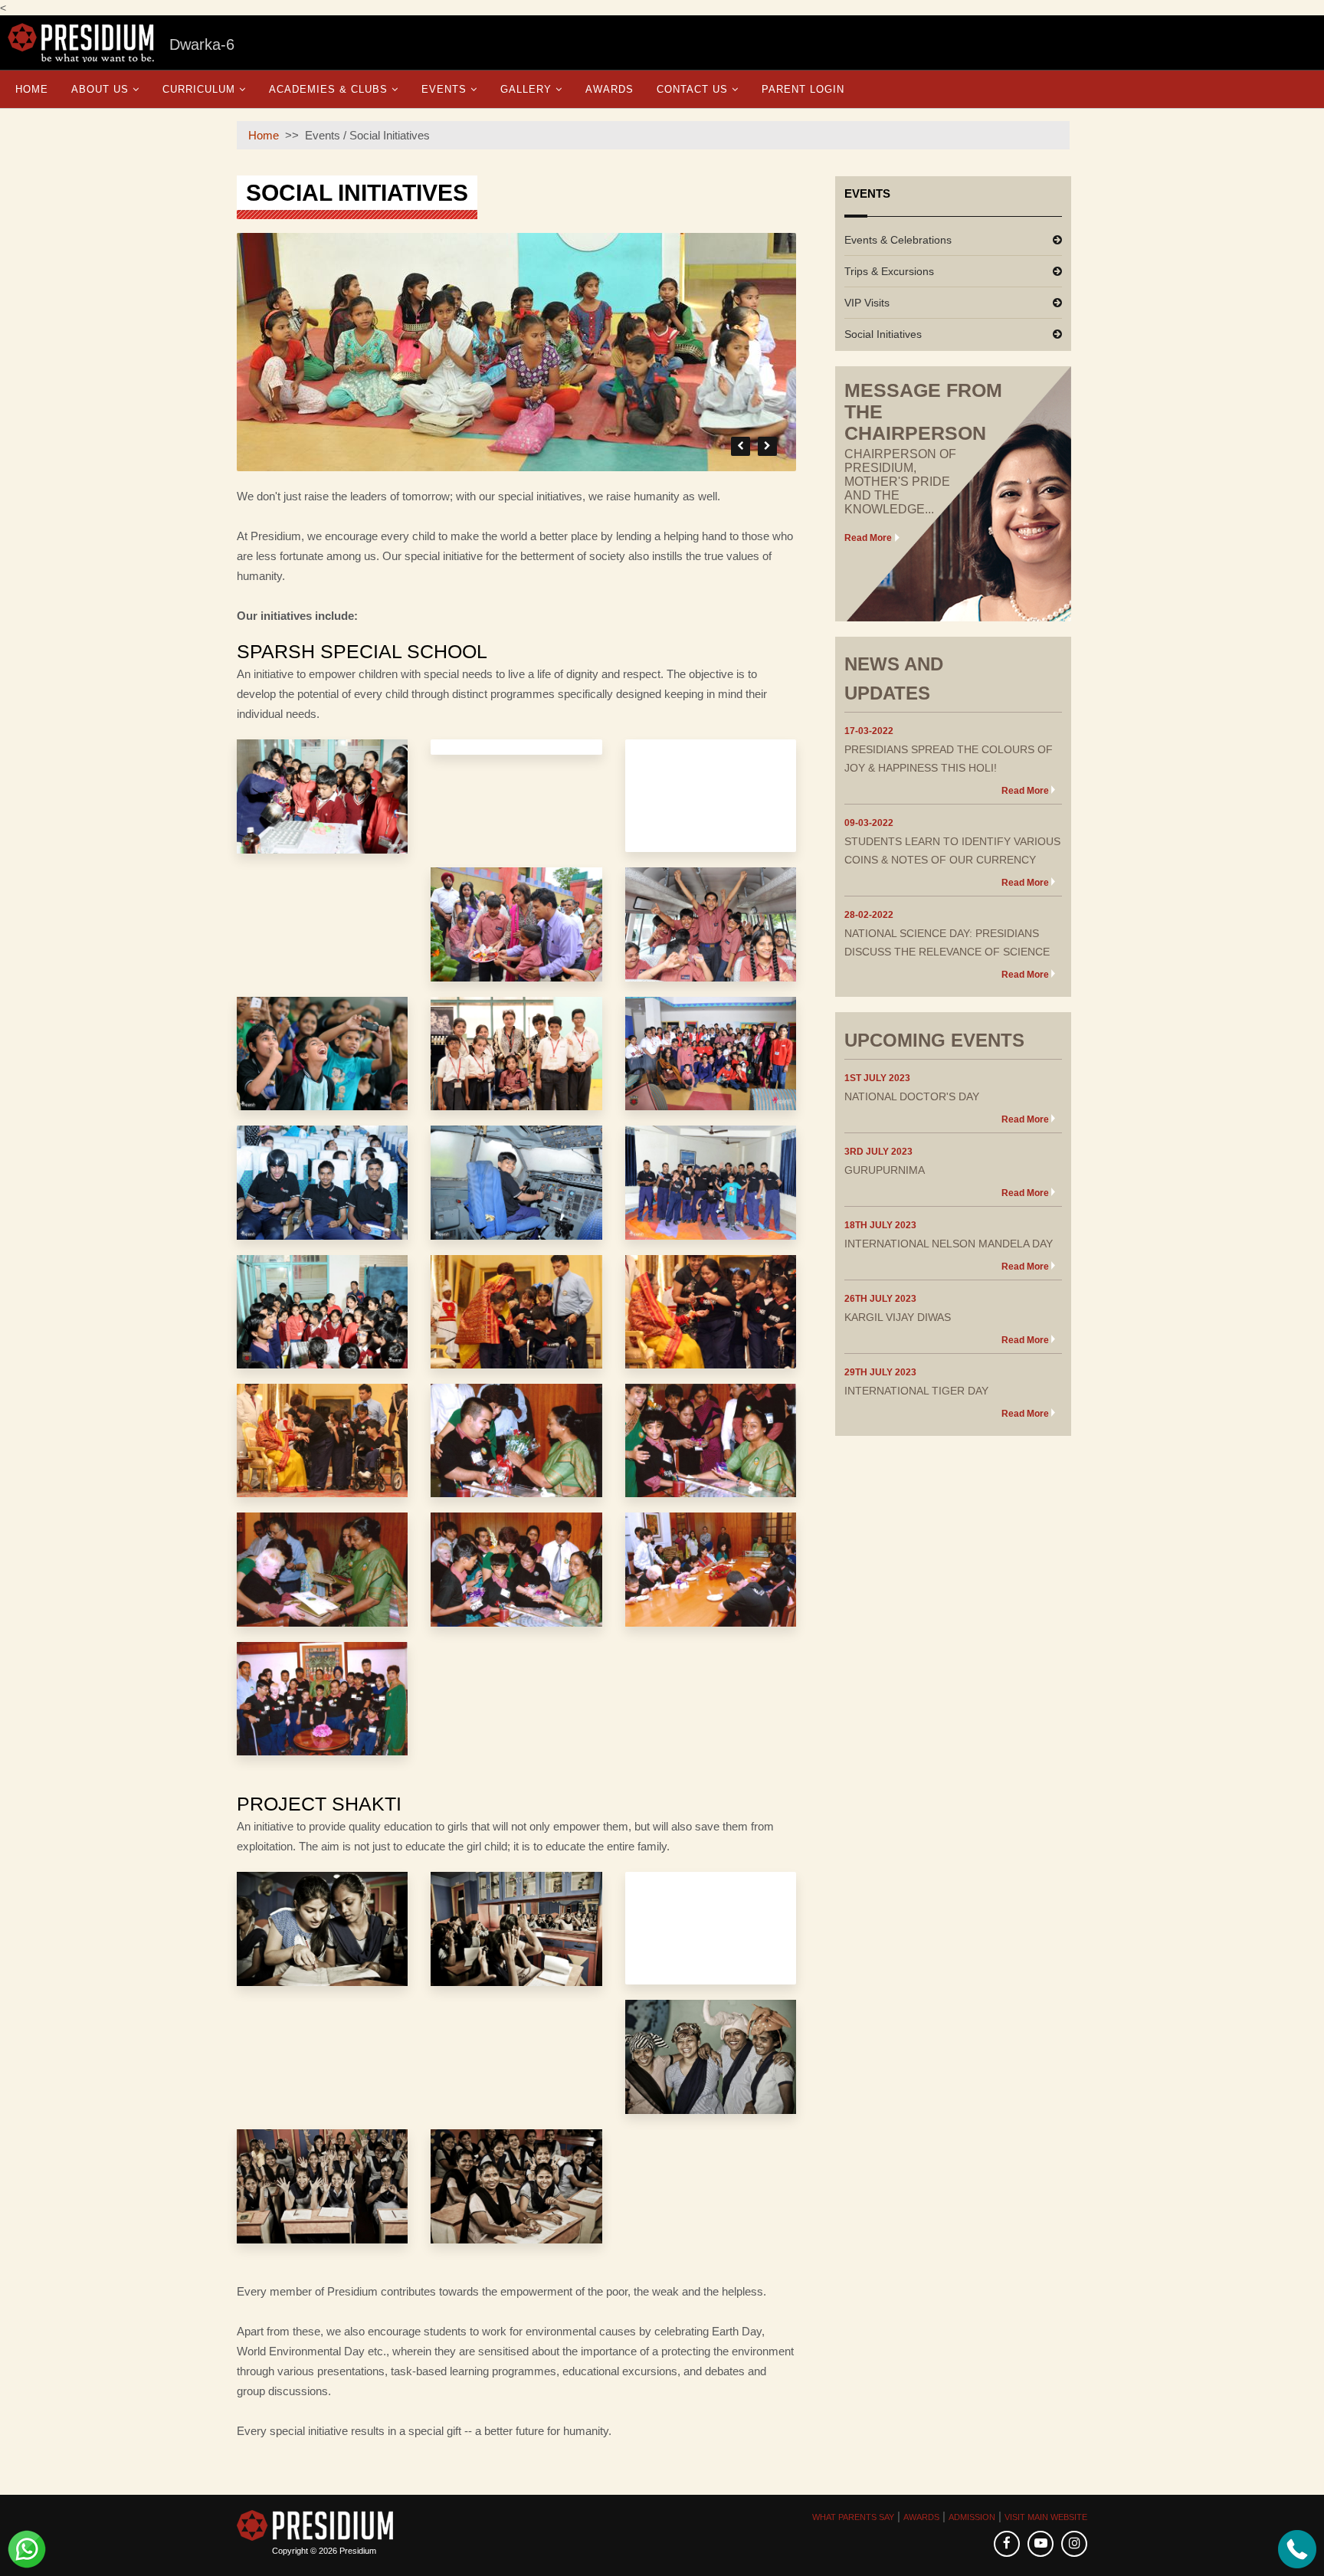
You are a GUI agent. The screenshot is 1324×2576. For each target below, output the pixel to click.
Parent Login (803, 89)
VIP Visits (867, 303)
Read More (868, 538)
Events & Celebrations (898, 240)
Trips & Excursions (889, 271)
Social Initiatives (883, 334)
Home (32, 89)
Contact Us (692, 89)
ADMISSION (972, 2517)
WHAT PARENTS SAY (853, 2517)
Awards (610, 89)
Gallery (526, 89)
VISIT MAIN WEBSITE (1046, 2517)
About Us (100, 89)
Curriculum (199, 89)
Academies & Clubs (328, 89)
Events (444, 89)
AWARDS (921, 2517)
